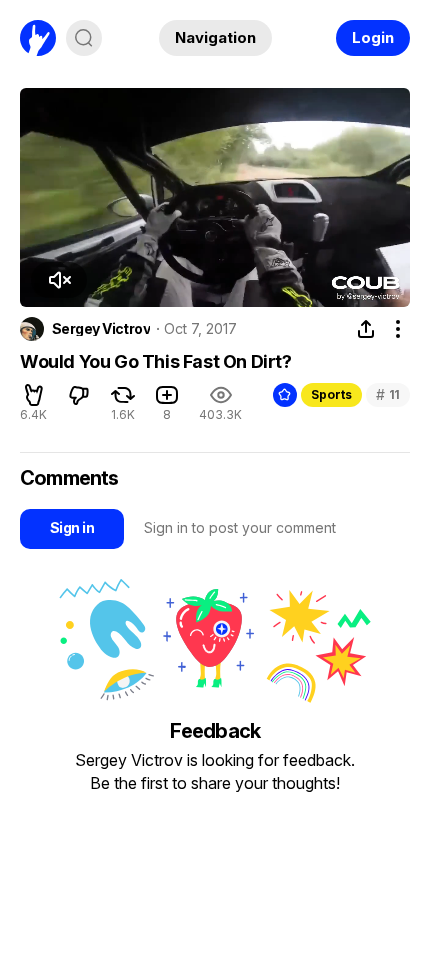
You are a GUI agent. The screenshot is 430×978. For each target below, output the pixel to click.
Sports (331, 394)
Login (373, 37)
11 (388, 394)
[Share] (366, 329)
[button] (59, 280)
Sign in (72, 527)
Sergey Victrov (101, 329)
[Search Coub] (84, 38)
